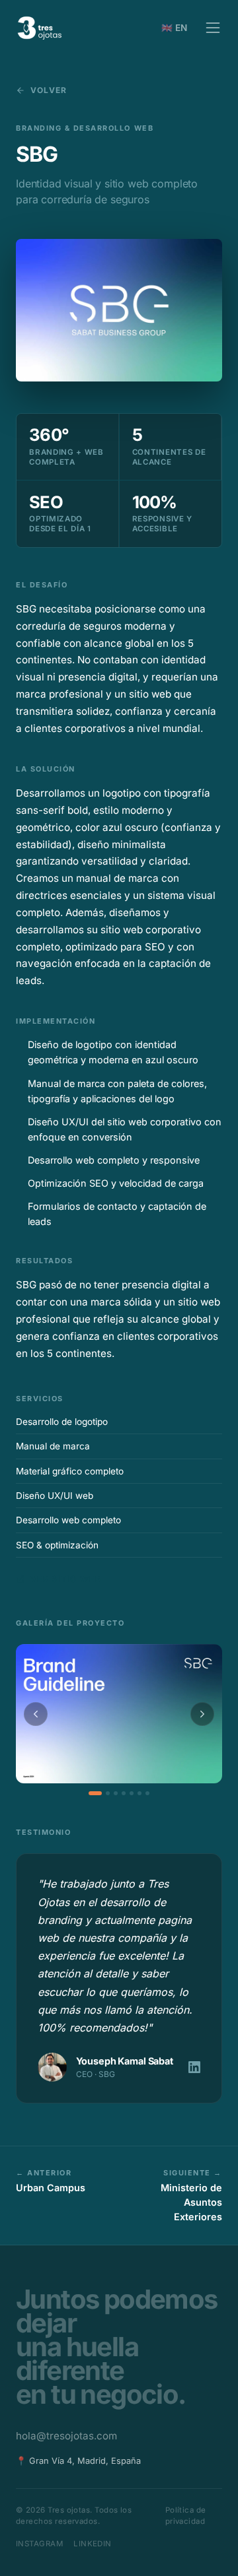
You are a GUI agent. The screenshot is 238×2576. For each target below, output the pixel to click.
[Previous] (36, 1714)
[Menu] (213, 28)
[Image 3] (116, 1793)
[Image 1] (95, 1793)
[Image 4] (124, 1793)
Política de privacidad (186, 2516)
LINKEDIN (93, 2544)
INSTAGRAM (39, 2544)
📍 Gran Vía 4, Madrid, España (78, 2461)
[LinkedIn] (194, 2067)
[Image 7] (147, 1793)
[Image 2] (108, 1793)
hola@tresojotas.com (66, 2436)
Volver (49, 90)
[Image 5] (132, 1793)
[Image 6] (139, 1793)
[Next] (202, 1714)
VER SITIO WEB (66, 1579)
